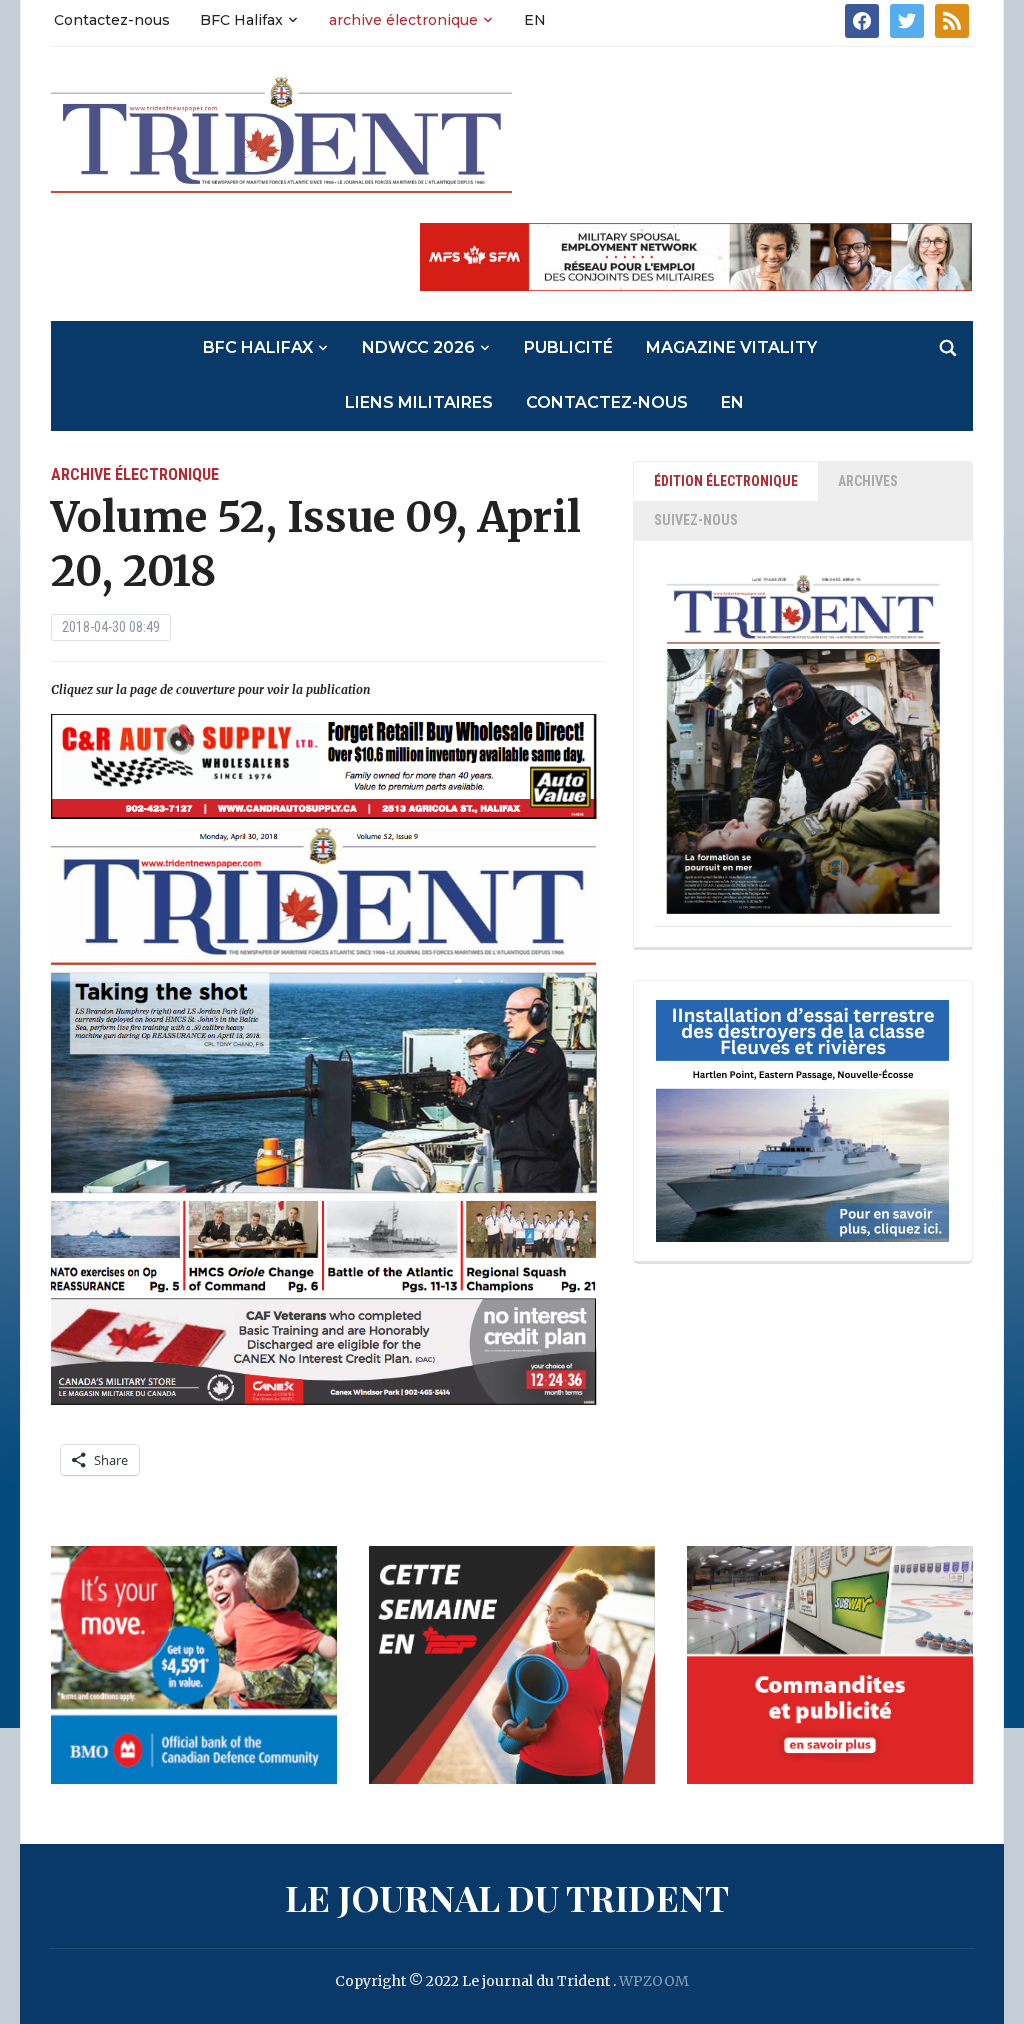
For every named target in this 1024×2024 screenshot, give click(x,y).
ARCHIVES (868, 481)
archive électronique (403, 20)
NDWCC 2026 (418, 347)
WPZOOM (654, 1981)
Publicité (568, 347)
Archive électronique (135, 474)
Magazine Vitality (731, 347)
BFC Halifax (241, 20)
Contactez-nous (112, 20)
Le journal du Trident (507, 1897)
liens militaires (419, 402)
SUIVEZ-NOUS (696, 520)
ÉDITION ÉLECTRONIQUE (726, 481)
